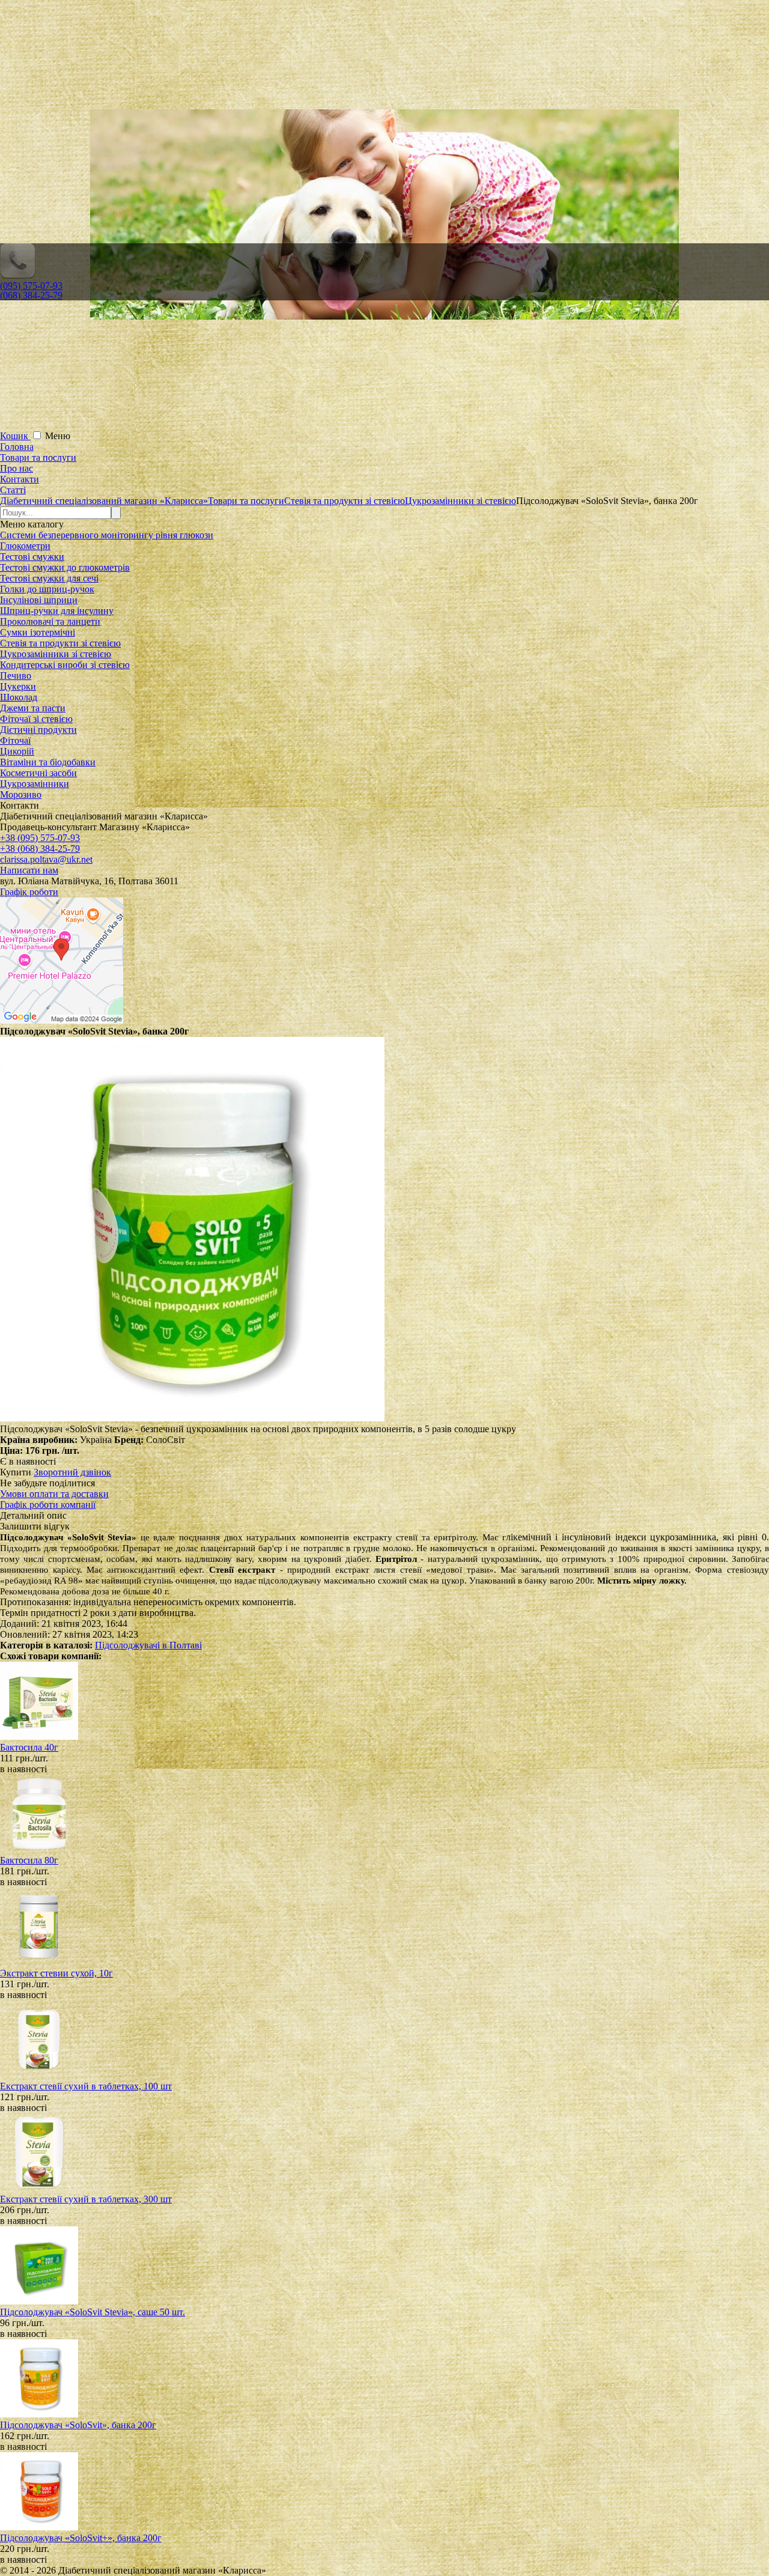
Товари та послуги (38, 457)
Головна (17, 447)
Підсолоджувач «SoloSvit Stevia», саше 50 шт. (93, 2312)
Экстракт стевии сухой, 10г (56, 1973)
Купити (16, 1472)
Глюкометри (25, 546)
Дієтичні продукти (38, 730)
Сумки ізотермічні (38, 632)
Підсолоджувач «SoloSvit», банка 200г (78, 2425)
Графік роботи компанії (48, 1505)
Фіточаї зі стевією (36, 719)
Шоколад (19, 697)
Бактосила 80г (29, 1860)
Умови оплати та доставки (54, 1494)
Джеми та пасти (33, 708)
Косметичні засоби (38, 773)
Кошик (15, 436)
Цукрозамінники (35, 784)
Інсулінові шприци (39, 600)
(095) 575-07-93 (31, 286)
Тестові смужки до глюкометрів (65, 567)
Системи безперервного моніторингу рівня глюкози (107, 535)
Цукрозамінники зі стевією (56, 654)
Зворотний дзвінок (72, 1472)
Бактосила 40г (29, 1747)
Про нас (17, 468)
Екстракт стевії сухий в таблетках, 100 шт (86, 2086)
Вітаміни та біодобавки (48, 762)
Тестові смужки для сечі (49, 578)
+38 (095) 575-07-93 (40, 838)
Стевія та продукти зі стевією (60, 643)
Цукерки (18, 686)
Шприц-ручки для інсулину (57, 611)
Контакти (20, 479)
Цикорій (17, 751)
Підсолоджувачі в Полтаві (148, 1645)
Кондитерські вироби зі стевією (65, 665)
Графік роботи (29, 892)
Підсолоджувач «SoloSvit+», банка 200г (81, 2538)
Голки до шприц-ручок (47, 589)
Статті (13, 490)
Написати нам (29, 870)
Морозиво (21, 794)
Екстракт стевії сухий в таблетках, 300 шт (86, 2199)
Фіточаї (15, 740)
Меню (58, 436)
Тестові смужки (32, 557)
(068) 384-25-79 (31, 295)
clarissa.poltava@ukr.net (46, 859)
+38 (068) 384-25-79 (40, 849)
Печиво (16, 676)
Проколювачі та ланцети (50, 621)
